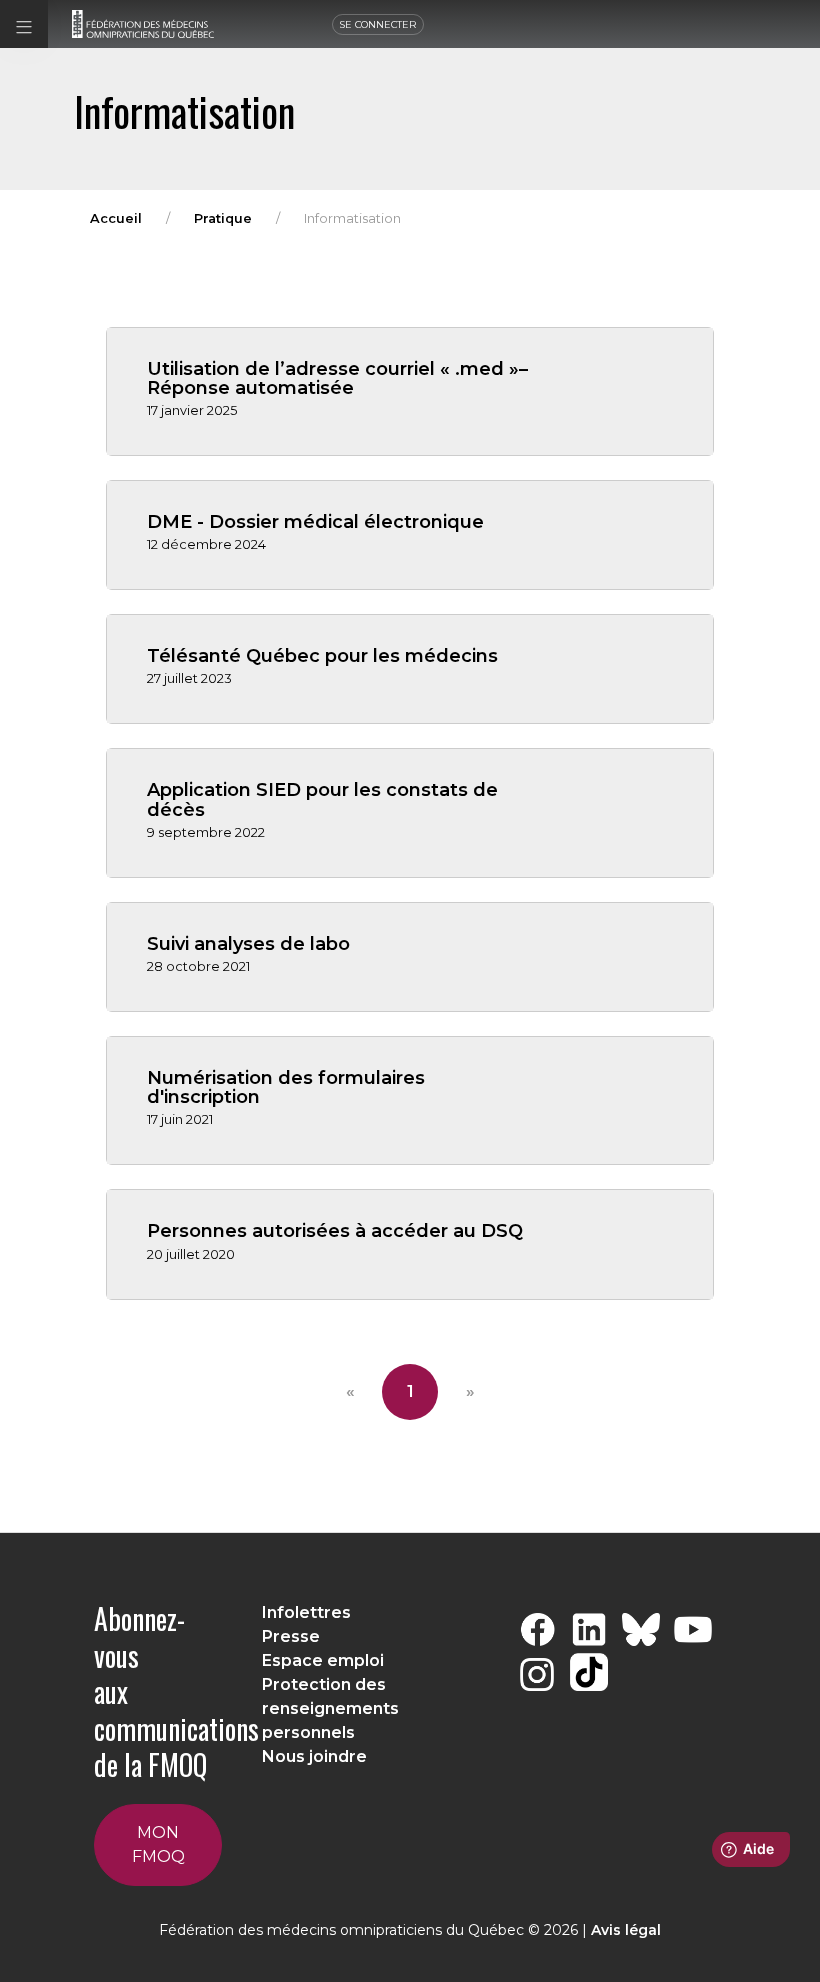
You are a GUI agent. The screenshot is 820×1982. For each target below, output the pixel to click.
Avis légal (626, 1930)
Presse (291, 1636)
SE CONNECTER (378, 24)
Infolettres (306, 1612)
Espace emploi (323, 1660)
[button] (24, 24)
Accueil (116, 218)
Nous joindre (314, 1756)
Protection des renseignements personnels (330, 1708)
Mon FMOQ (158, 1844)
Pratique (223, 218)
